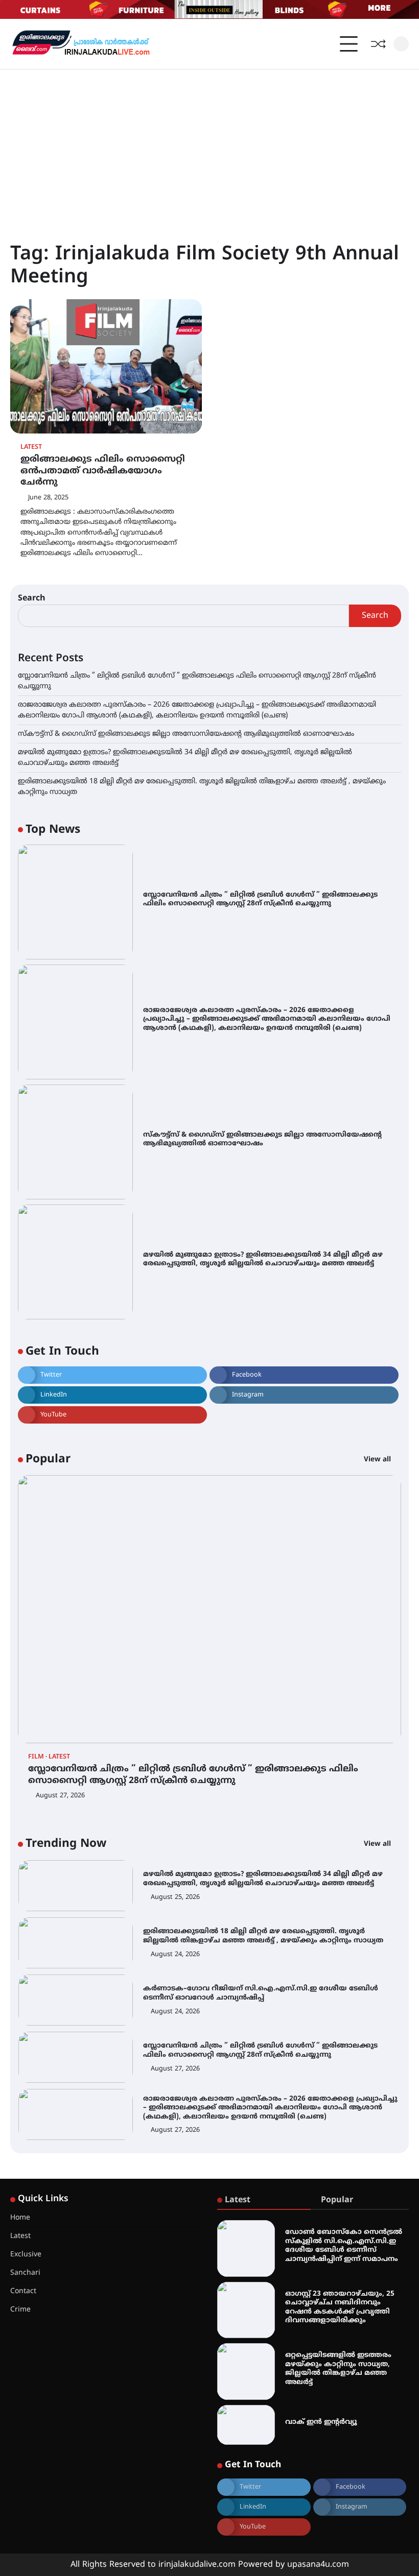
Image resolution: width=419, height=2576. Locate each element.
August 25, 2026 (175, 1897)
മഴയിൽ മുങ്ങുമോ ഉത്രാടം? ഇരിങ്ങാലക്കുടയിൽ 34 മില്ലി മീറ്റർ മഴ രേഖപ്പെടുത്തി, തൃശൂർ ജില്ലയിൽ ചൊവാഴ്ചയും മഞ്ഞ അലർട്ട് (263, 1259)
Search (32, 598)
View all (378, 1460)
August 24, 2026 (175, 1955)
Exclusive (26, 2255)
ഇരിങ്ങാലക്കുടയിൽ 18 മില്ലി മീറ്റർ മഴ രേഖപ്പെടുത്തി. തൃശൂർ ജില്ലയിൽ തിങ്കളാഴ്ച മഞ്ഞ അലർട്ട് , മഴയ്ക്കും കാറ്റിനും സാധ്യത (263, 1936)
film (36, 1757)
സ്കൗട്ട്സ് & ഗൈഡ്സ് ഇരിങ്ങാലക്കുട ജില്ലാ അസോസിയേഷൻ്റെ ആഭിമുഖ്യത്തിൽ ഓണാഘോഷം (186, 734)
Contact (23, 2291)
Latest (31, 448)
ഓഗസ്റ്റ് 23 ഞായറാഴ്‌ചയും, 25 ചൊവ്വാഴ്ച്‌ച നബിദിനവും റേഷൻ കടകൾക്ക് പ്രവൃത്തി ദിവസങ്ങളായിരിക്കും (340, 2307)
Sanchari (25, 2273)
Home (20, 2218)
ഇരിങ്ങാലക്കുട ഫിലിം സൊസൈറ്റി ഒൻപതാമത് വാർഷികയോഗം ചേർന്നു (103, 471)
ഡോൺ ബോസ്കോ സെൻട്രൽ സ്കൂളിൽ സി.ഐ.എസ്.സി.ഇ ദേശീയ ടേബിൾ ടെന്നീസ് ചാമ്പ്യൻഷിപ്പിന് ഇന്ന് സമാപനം (344, 2246)
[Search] (401, 44)
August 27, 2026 (60, 1796)
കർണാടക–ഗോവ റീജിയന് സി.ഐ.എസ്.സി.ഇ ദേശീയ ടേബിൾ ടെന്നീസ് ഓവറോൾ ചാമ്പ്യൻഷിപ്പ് (261, 1993)
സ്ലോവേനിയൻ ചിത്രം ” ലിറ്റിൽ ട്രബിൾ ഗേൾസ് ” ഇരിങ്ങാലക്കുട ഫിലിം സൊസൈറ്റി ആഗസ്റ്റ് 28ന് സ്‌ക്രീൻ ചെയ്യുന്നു (260, 899)
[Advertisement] (209, 146)
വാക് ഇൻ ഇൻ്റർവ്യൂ (321, 2422)
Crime (20, 2310)
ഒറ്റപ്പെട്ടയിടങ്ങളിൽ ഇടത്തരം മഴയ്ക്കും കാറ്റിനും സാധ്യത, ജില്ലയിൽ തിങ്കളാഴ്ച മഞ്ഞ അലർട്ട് (338, 2369)
